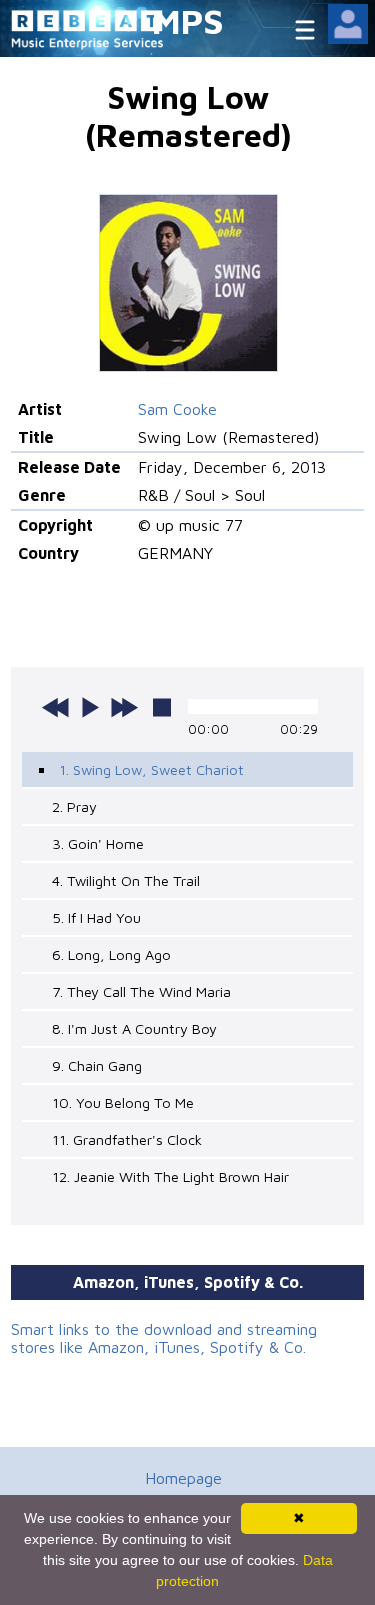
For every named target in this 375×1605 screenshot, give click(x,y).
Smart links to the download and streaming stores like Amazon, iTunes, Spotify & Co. (164, 1338)
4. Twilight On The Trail (126, 880)
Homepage (183, 1478)
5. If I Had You (96, 917)
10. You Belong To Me (123, 1102)
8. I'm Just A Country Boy (134, 1028)
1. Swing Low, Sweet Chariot (151, 769)
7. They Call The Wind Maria (141, 991)
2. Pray (74, 806)
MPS (188, 20)
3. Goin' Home (98, 843)
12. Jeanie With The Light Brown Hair (170, 1176)
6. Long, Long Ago (111, 954)
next (124, 707)
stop (162, 707)
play (90, 707)
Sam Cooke (177, 409)
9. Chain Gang (97, 1065)
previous (56, 707)
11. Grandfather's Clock (127, 1139)
